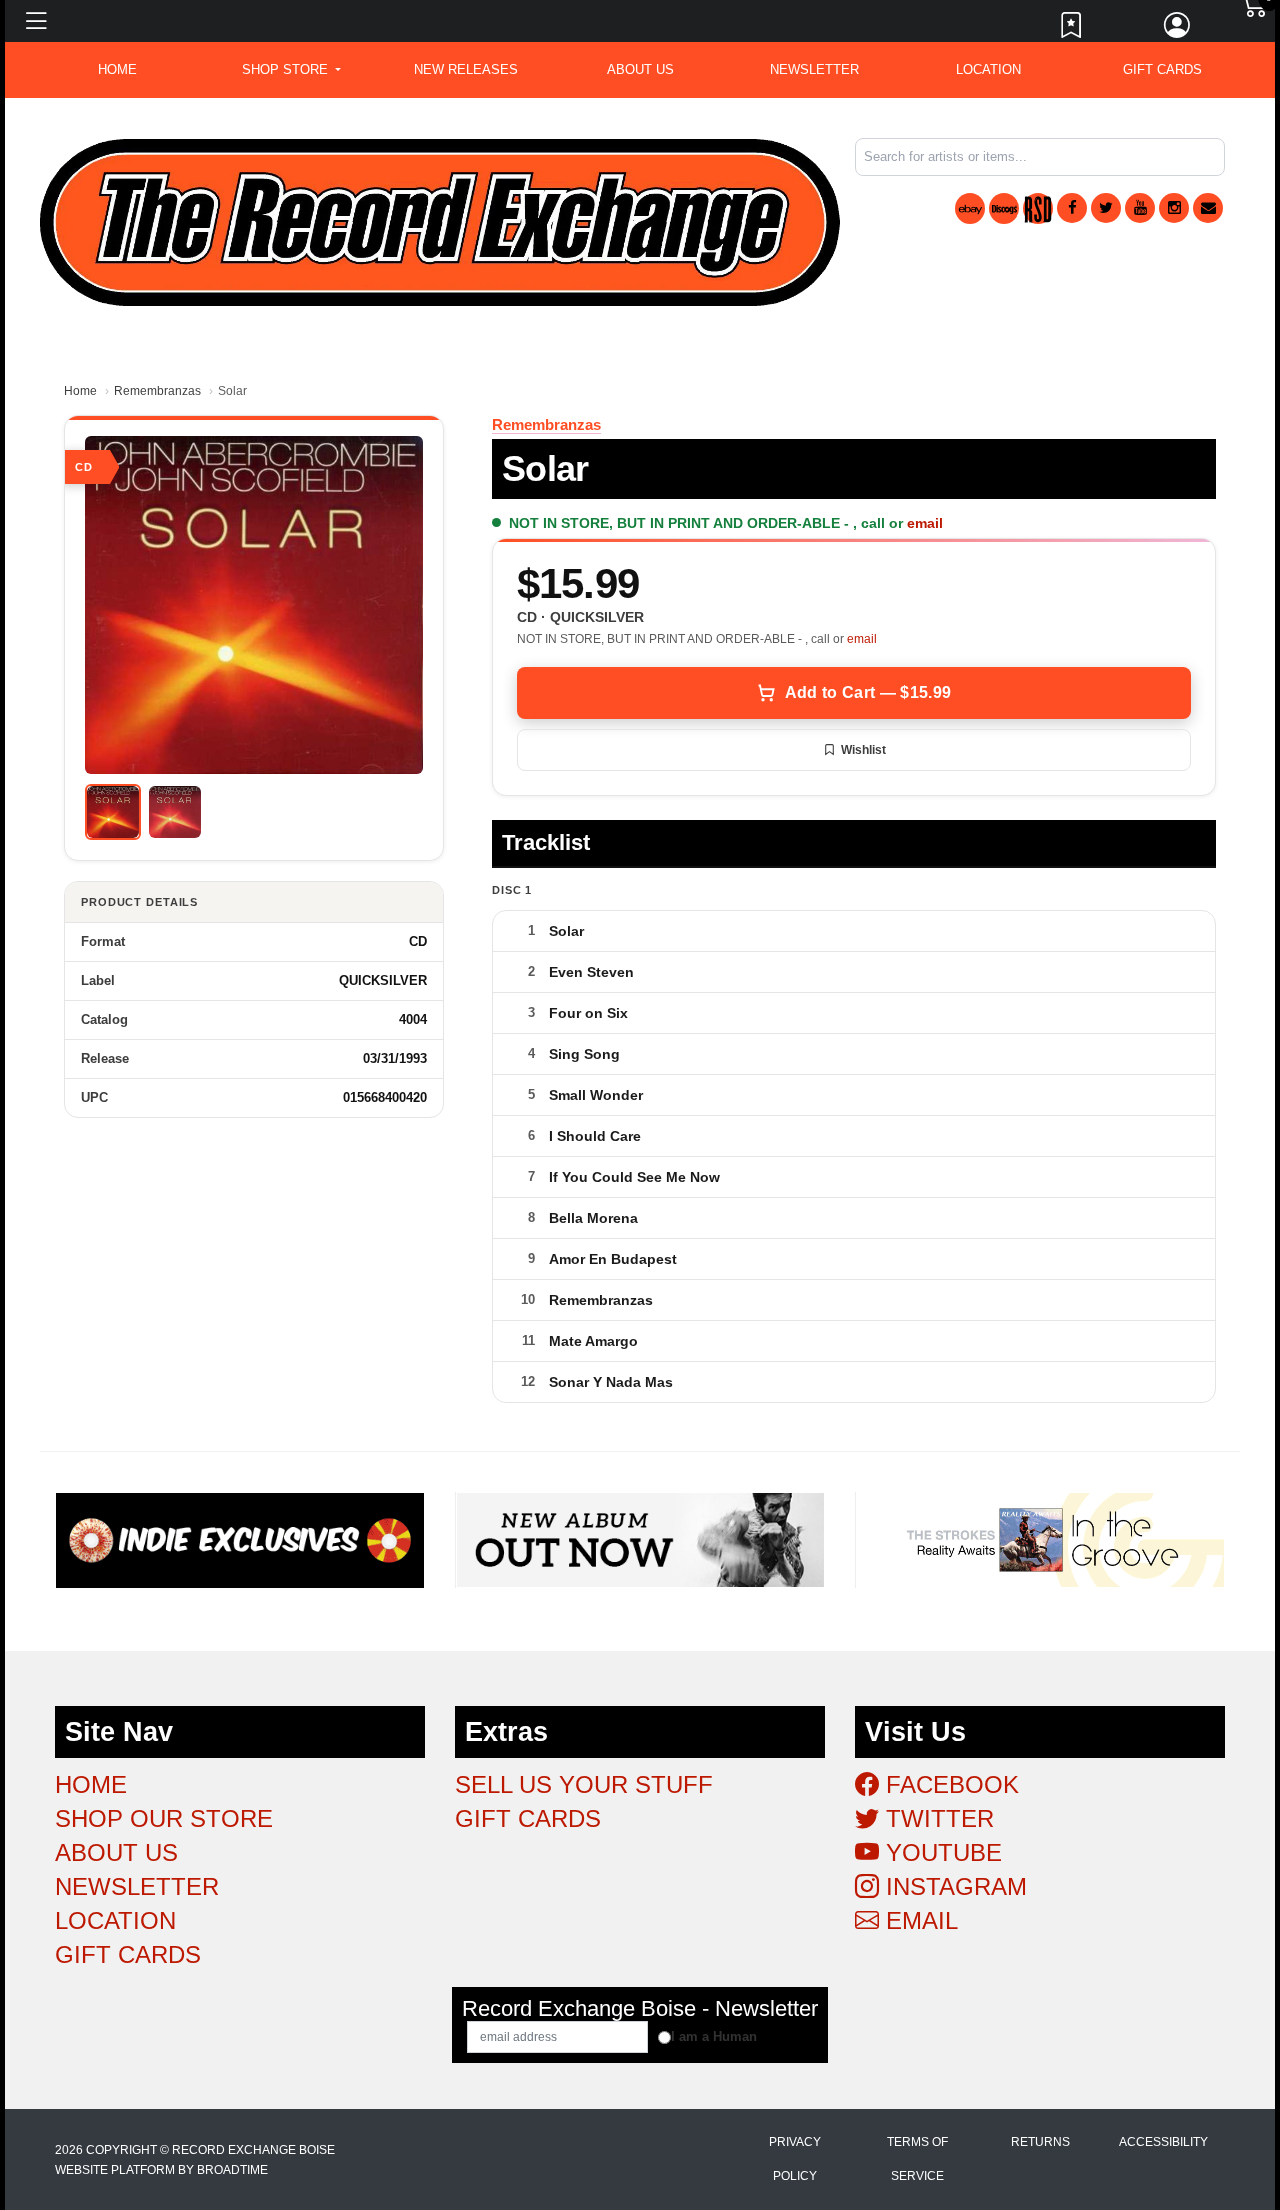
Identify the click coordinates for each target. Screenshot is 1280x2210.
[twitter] (1106, 208)
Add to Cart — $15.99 (868, 692)
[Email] (1208, 208)
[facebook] (1072, 208)
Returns (1040, 2142)
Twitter (936, 1818)
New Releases (466, 69)
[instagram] (1174, 208)
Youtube (940, 1852)
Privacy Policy (795, 2159)
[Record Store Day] (1038, 208)
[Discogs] (1004, 208)
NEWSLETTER (814, 69)
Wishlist (863, 750)
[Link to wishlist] (1072, 30)
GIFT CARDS (1162, 69)
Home (80, 391)
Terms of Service (917, 2159)
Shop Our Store (164, 1818)
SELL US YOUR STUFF (584, 1784)
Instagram (953, 1886)
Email (918, 1920)
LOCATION (988, 69)
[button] (291, 70)
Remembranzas (157, 391)
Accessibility (1163, 2142)
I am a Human (714, 2036)
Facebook (949, 1784)
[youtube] (1140, 208)
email (925, 523)
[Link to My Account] (1178, 30)
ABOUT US (640, 69)
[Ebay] (970, 208)
